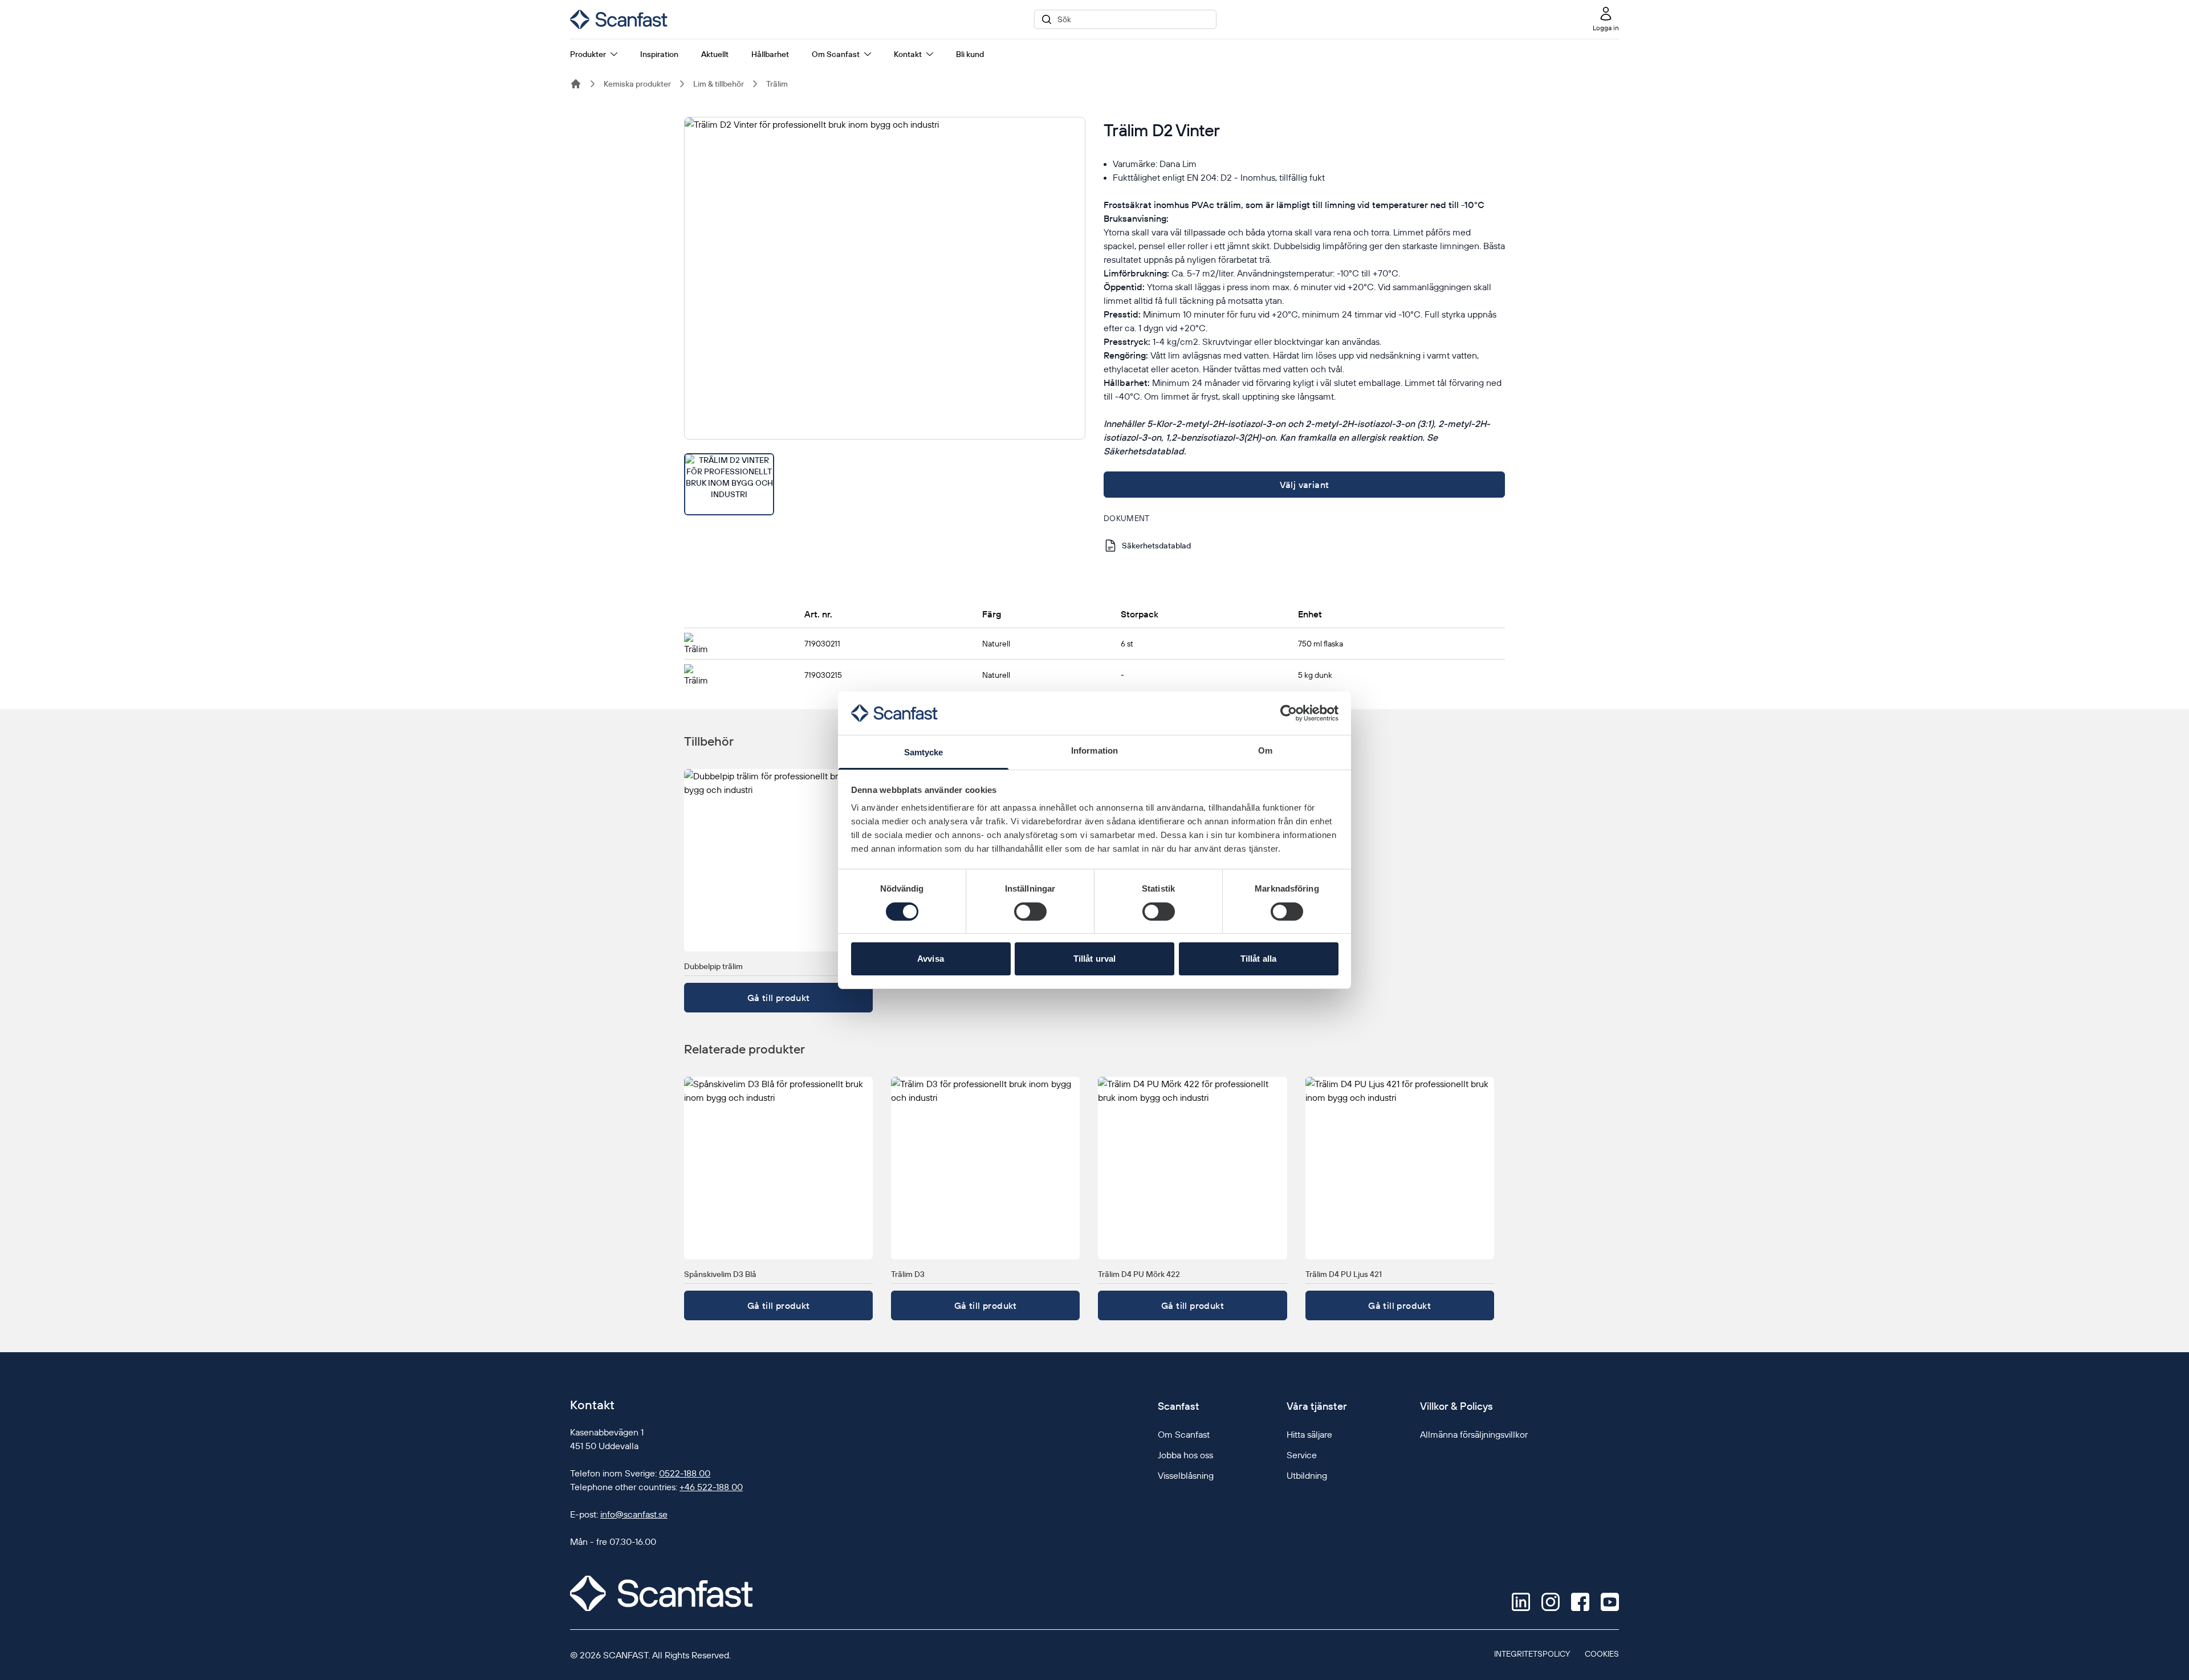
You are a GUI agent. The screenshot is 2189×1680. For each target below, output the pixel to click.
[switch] (1030, 912)
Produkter (588, 54)
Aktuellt (715, 54)
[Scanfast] (576, 84)
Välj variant (1305, 485)
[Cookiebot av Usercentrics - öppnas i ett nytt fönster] (1289, 713)
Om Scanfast (836, 54)
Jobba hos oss (1185, 1455)
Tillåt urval (1094, 959)
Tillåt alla (1258, 959)
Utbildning (1307, 1475)
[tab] (729, 484)
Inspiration (659, 54)
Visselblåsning (1186, 1475)
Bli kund (970, 54)
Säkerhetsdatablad (1156, 546)
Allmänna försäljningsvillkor (1474, 1434)
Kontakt (908, 54)
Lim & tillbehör (719, 84)
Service (1302, 1455)
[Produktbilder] (885, 316)
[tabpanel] (885, 278)
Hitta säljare (1309, 1434)
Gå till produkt (779, 998)
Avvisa (931, 959)
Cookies (1602, 1654)
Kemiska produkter (637, 84)
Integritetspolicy (1532, 1654)
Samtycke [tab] (924, 752)
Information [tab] (1094, 750)
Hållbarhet (770, 54)
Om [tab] (1265, 750)
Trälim (777, 84)
